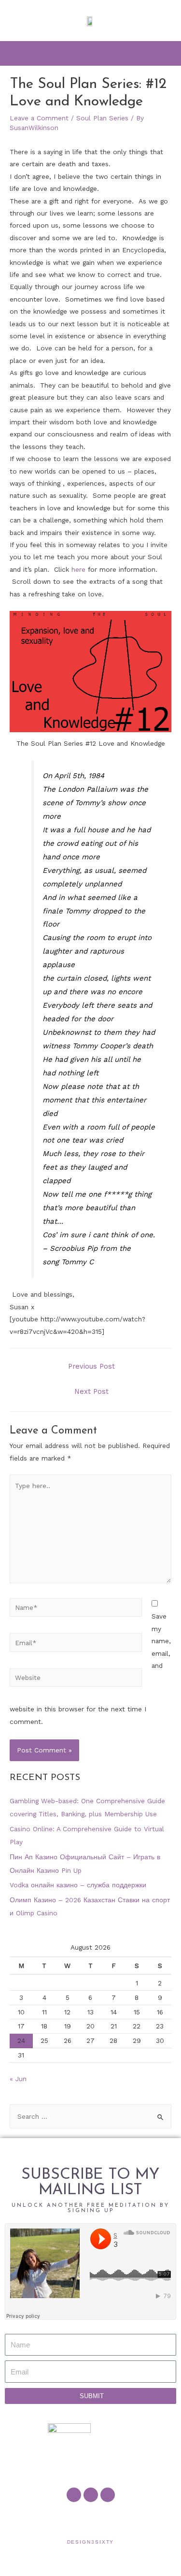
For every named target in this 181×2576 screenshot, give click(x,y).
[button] (91, 53)
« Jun (18, 2079)
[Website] (76, 1679)
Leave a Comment (39, 118)
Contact (63, 2518)
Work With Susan (38, 2518)
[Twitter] (91, 2495)
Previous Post (91, 1366)
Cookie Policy (109, 2518)
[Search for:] (90, 2116)
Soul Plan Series (102, 118)
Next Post (91, 1391)
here (78, 569)
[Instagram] (108, 2495)
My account (84, 2518)
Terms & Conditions (141, 2518)
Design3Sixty (91, 2542)
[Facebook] (74, 2495)
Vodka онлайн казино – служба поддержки (78, 1885)
